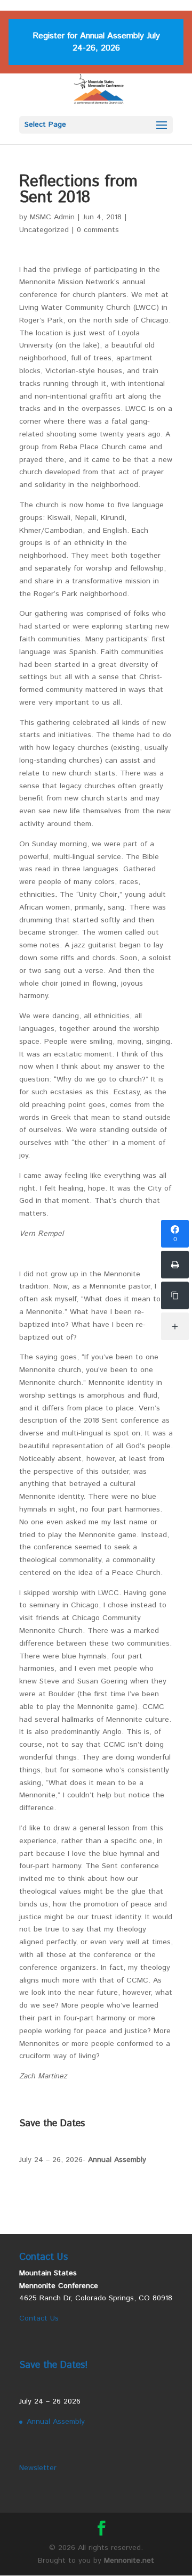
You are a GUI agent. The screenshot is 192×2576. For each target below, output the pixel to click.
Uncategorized (44, 230)
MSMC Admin (52, 217)
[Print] (175, 1265)
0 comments (98, 230)
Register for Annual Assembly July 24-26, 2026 (96, 42)
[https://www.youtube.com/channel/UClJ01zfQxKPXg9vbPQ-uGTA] (175, 1295)
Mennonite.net (129, 2561)
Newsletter (38, 2468)
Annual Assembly (117, 2160)
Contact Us (39, 2318)
